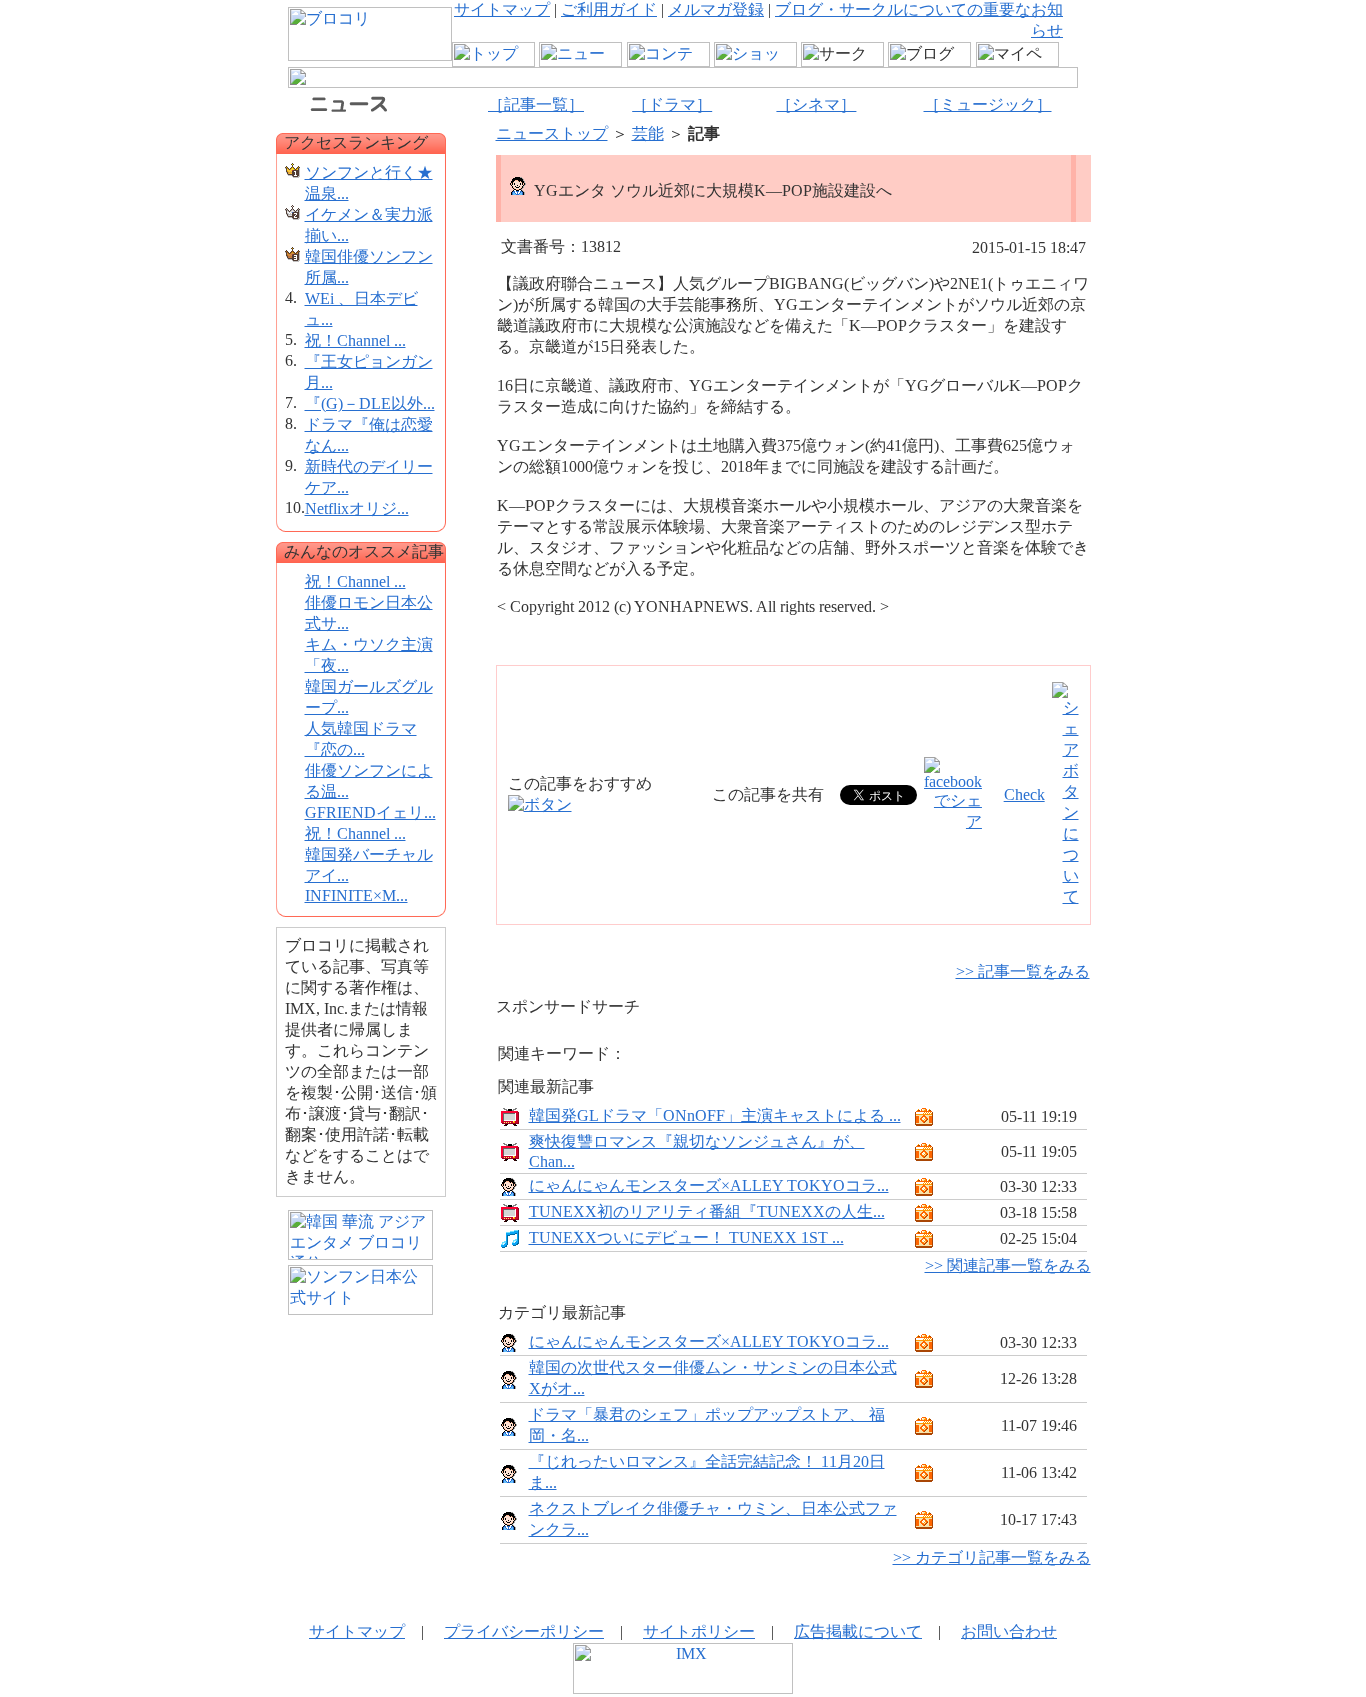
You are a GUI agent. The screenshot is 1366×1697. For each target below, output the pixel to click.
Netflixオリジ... (357, 508)
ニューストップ (552, 133)
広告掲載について (858, 1631)
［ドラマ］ (672, 104)
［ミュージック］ (988, 104)
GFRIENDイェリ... (370, 812)
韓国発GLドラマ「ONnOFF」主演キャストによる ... (715, 1115)
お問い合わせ (1009, 1631)
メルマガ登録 (716, 9)
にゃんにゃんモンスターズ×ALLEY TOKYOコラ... (709, 1185)
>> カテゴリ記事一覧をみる (992, 1557)
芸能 (648, 133)
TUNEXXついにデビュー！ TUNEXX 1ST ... (686, 1237)
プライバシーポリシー (524, 1631)
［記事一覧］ (536, 104)
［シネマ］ (816, 104)
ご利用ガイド (609, 9)
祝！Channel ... (355, 340)
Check (1024, 794)
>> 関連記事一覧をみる (1008, 1265)
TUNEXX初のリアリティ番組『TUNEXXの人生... (707, 1211)
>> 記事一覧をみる (1023, 971)
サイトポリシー (699, 1631)
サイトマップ (502, 9)
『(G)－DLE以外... (370, 403)
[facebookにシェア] (953, 821)
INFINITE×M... (356, 895)
